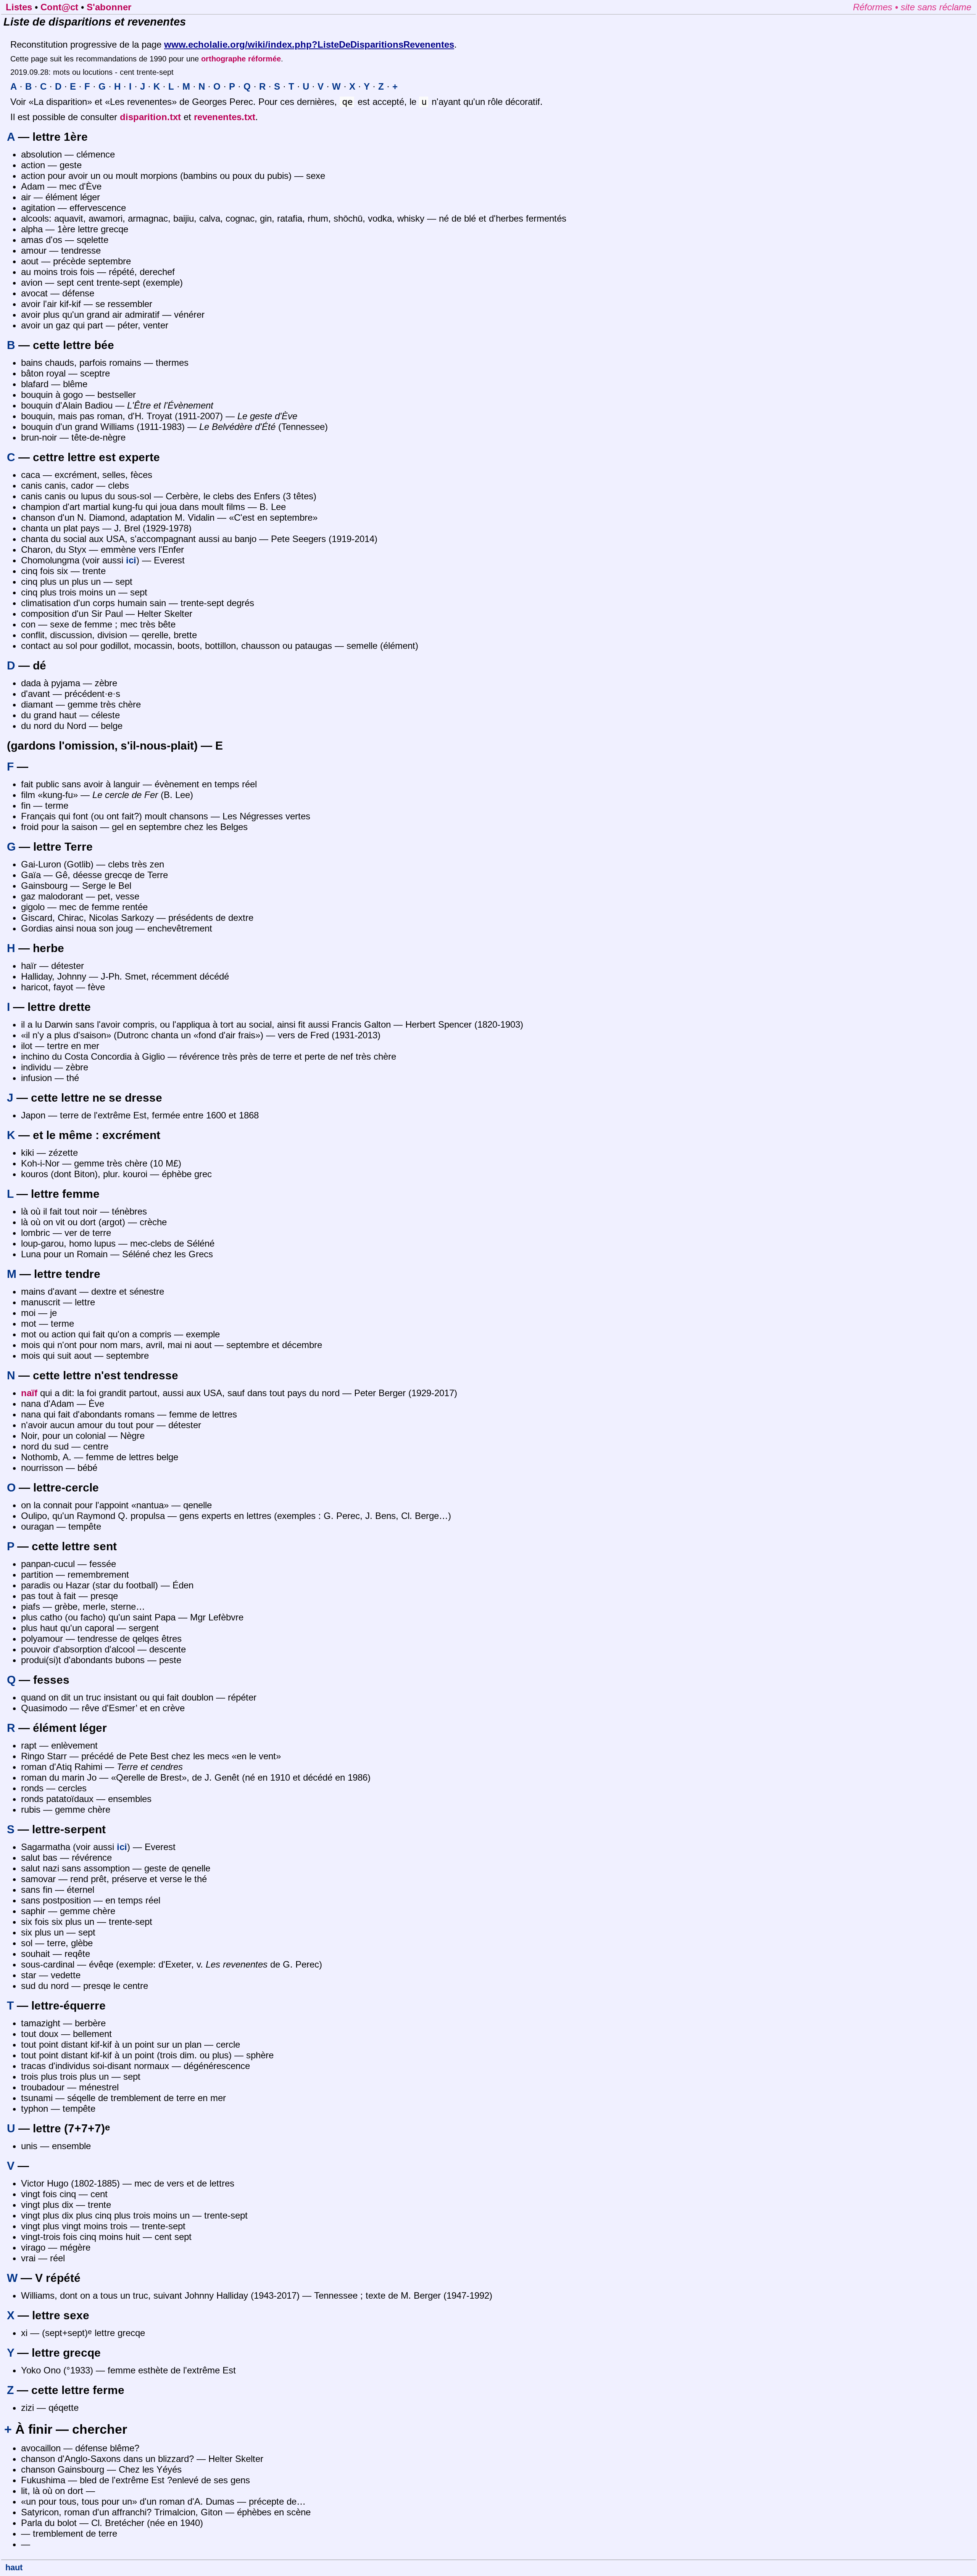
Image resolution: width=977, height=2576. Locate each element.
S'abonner (109, 7)
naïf (29, 1393)
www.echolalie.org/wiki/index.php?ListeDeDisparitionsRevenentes (309, 44)
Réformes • (877, 7)
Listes (19, 7)
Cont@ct (59, 7)
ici (131, 560)
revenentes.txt (225, 117)
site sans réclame (936, 7)
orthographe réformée (241, 59)
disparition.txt (150, 117)
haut (14, 2567)
